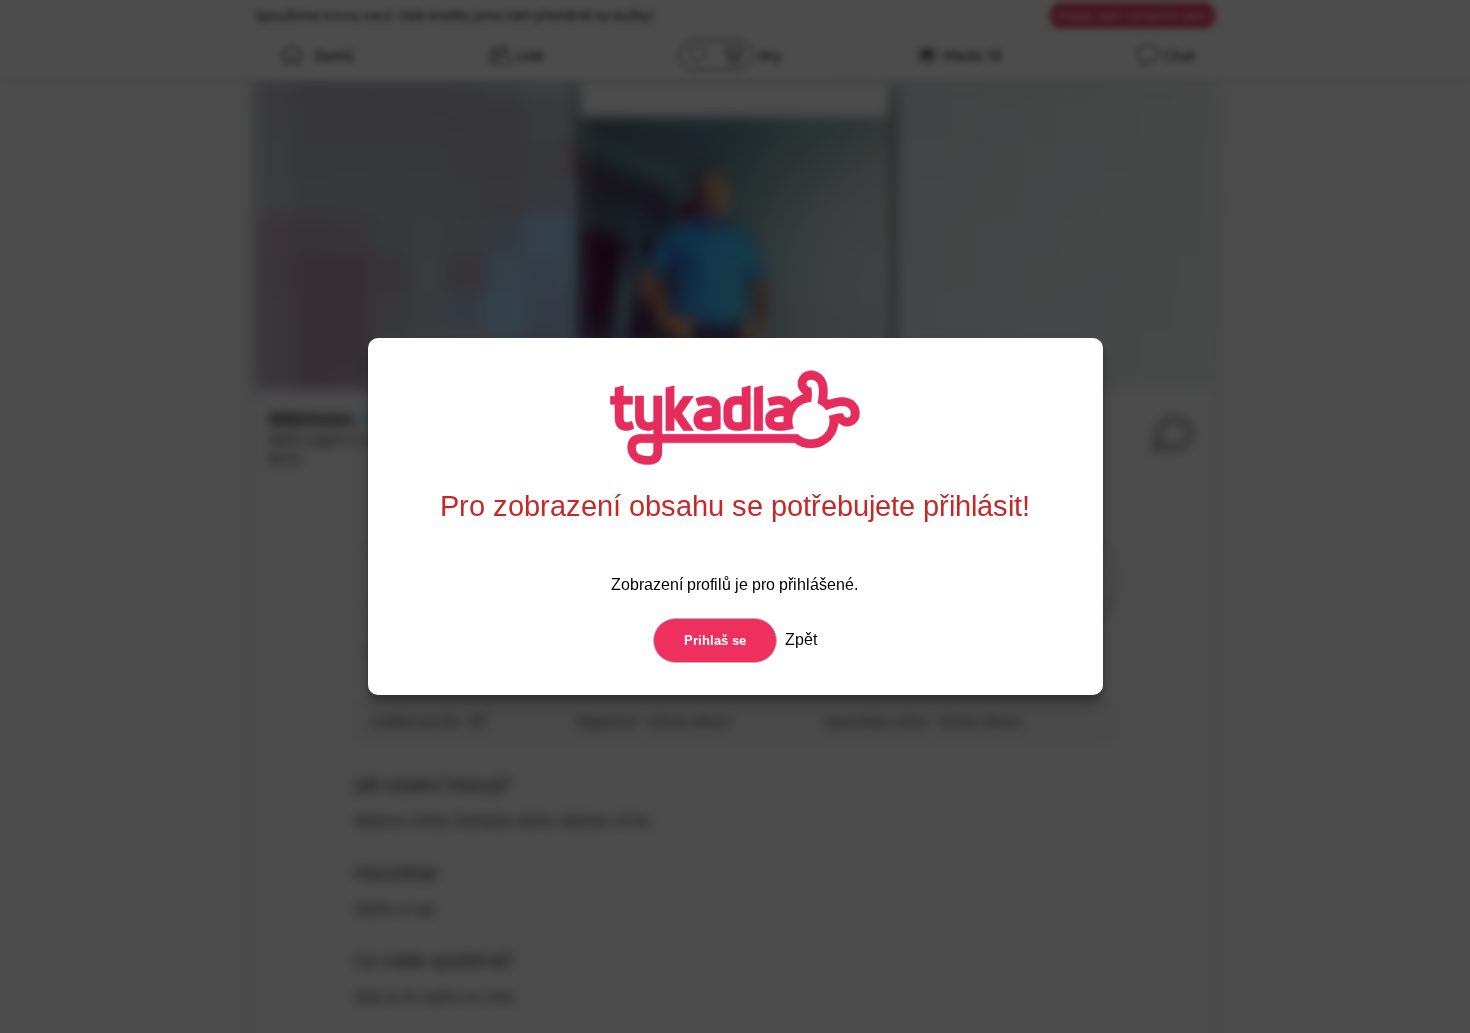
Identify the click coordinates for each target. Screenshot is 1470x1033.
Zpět (799, 639)
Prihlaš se (715, 640)
